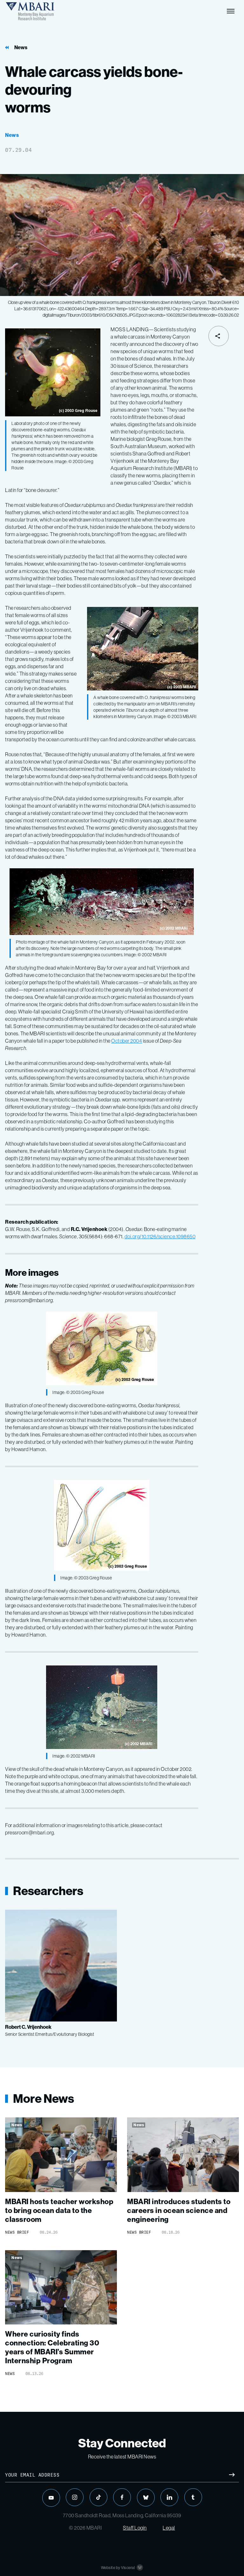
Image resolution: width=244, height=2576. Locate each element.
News (21, 47)
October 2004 (127, 1041)
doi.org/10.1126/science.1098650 (160, 1236)
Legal (169, 2528)
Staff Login (135, 2528)
